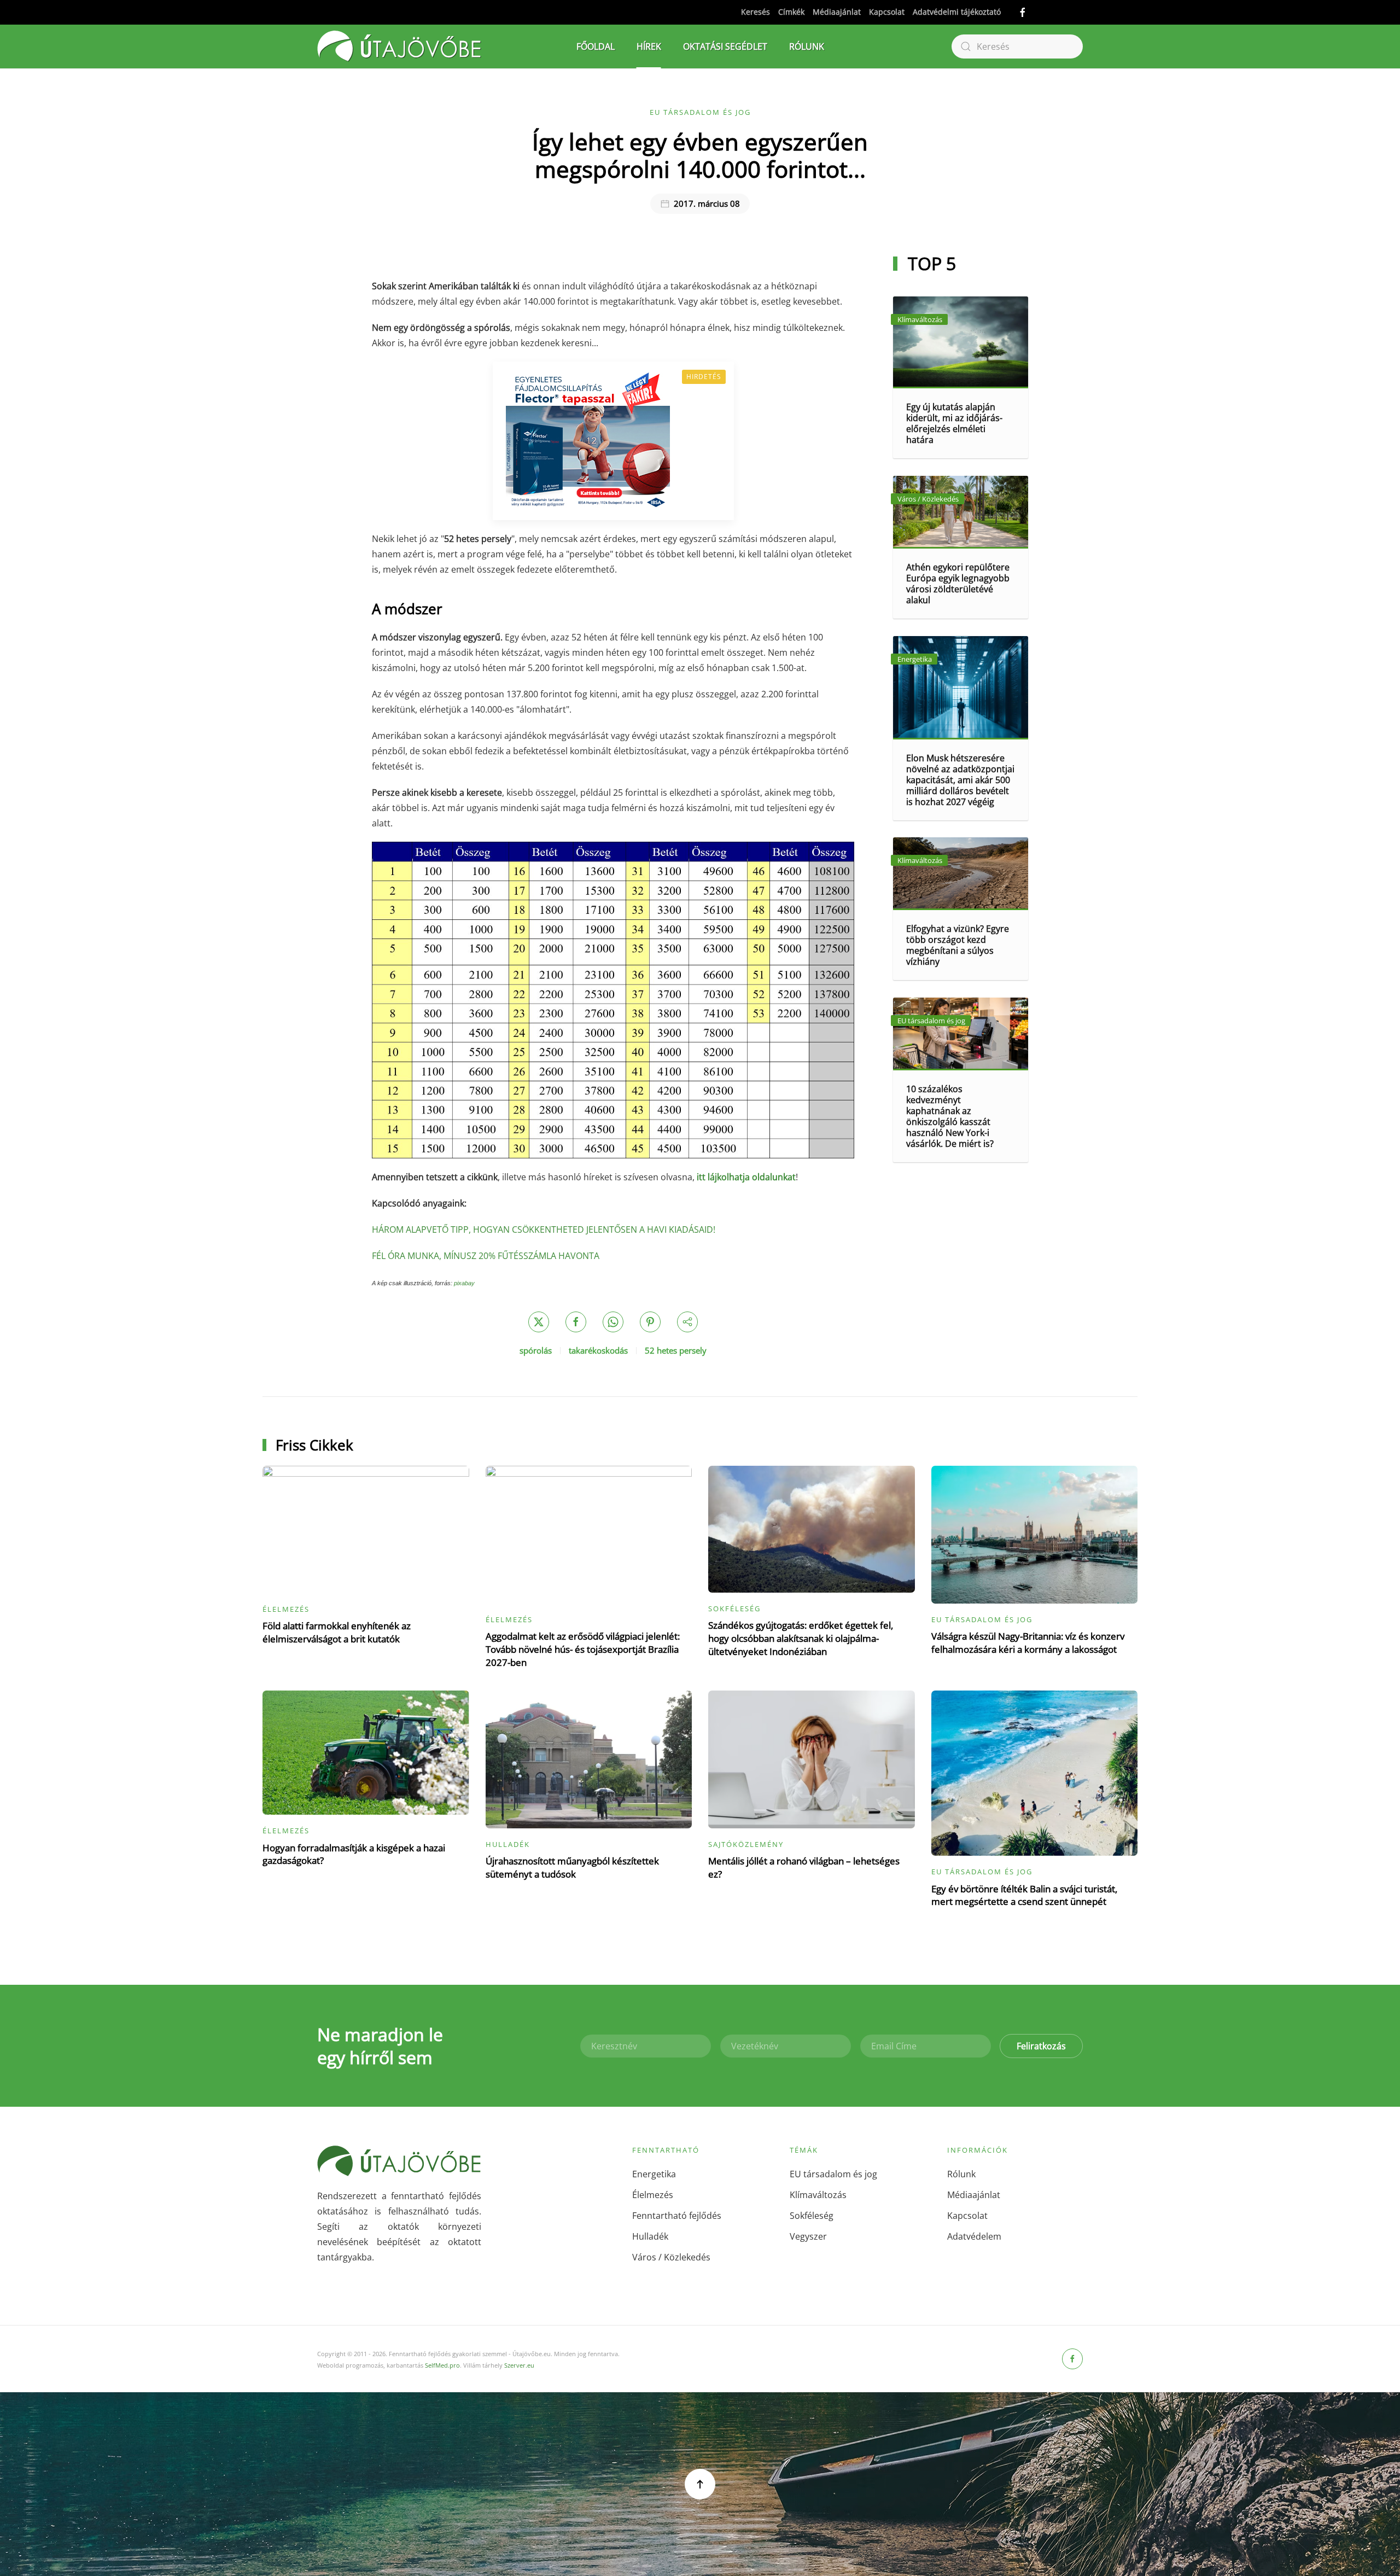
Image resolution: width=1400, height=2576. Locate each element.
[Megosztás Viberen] (687, 1322)
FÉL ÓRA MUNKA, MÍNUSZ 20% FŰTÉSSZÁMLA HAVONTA (486, 1256)
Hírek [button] (649, 46)
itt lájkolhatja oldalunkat (746, 1177)
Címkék (791, 12)
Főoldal (596, 46)
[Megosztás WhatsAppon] (613, 1322)
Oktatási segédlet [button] (725, 46)
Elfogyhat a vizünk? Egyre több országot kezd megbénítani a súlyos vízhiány (958, 945)
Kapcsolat (887, 12)
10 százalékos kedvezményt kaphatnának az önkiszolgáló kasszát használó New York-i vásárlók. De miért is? (950, 1116)
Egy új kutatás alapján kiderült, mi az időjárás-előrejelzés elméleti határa (954, 423)
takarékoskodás (598, 1350)
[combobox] (1017, 46)
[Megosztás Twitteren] (539, 1322)
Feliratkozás (1041, 2046)
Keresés (756, 12)
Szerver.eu (519, 2365)
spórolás (536, 1350)
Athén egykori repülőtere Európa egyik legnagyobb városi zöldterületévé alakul (958, 584)
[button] (700, 2484)
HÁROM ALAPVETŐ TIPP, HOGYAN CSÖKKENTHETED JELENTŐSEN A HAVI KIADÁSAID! (544, 1229)
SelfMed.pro (442, 2365)
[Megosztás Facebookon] (576, 1322)
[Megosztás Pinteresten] (650, 1322)
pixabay (464, 1283)
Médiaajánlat (837, 12)
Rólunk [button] (807, 46)
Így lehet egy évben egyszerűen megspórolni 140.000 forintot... (700, 155)
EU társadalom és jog (700, 112)
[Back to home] (399, 46)
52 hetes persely (676, 1350)
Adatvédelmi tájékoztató (957, 12)
